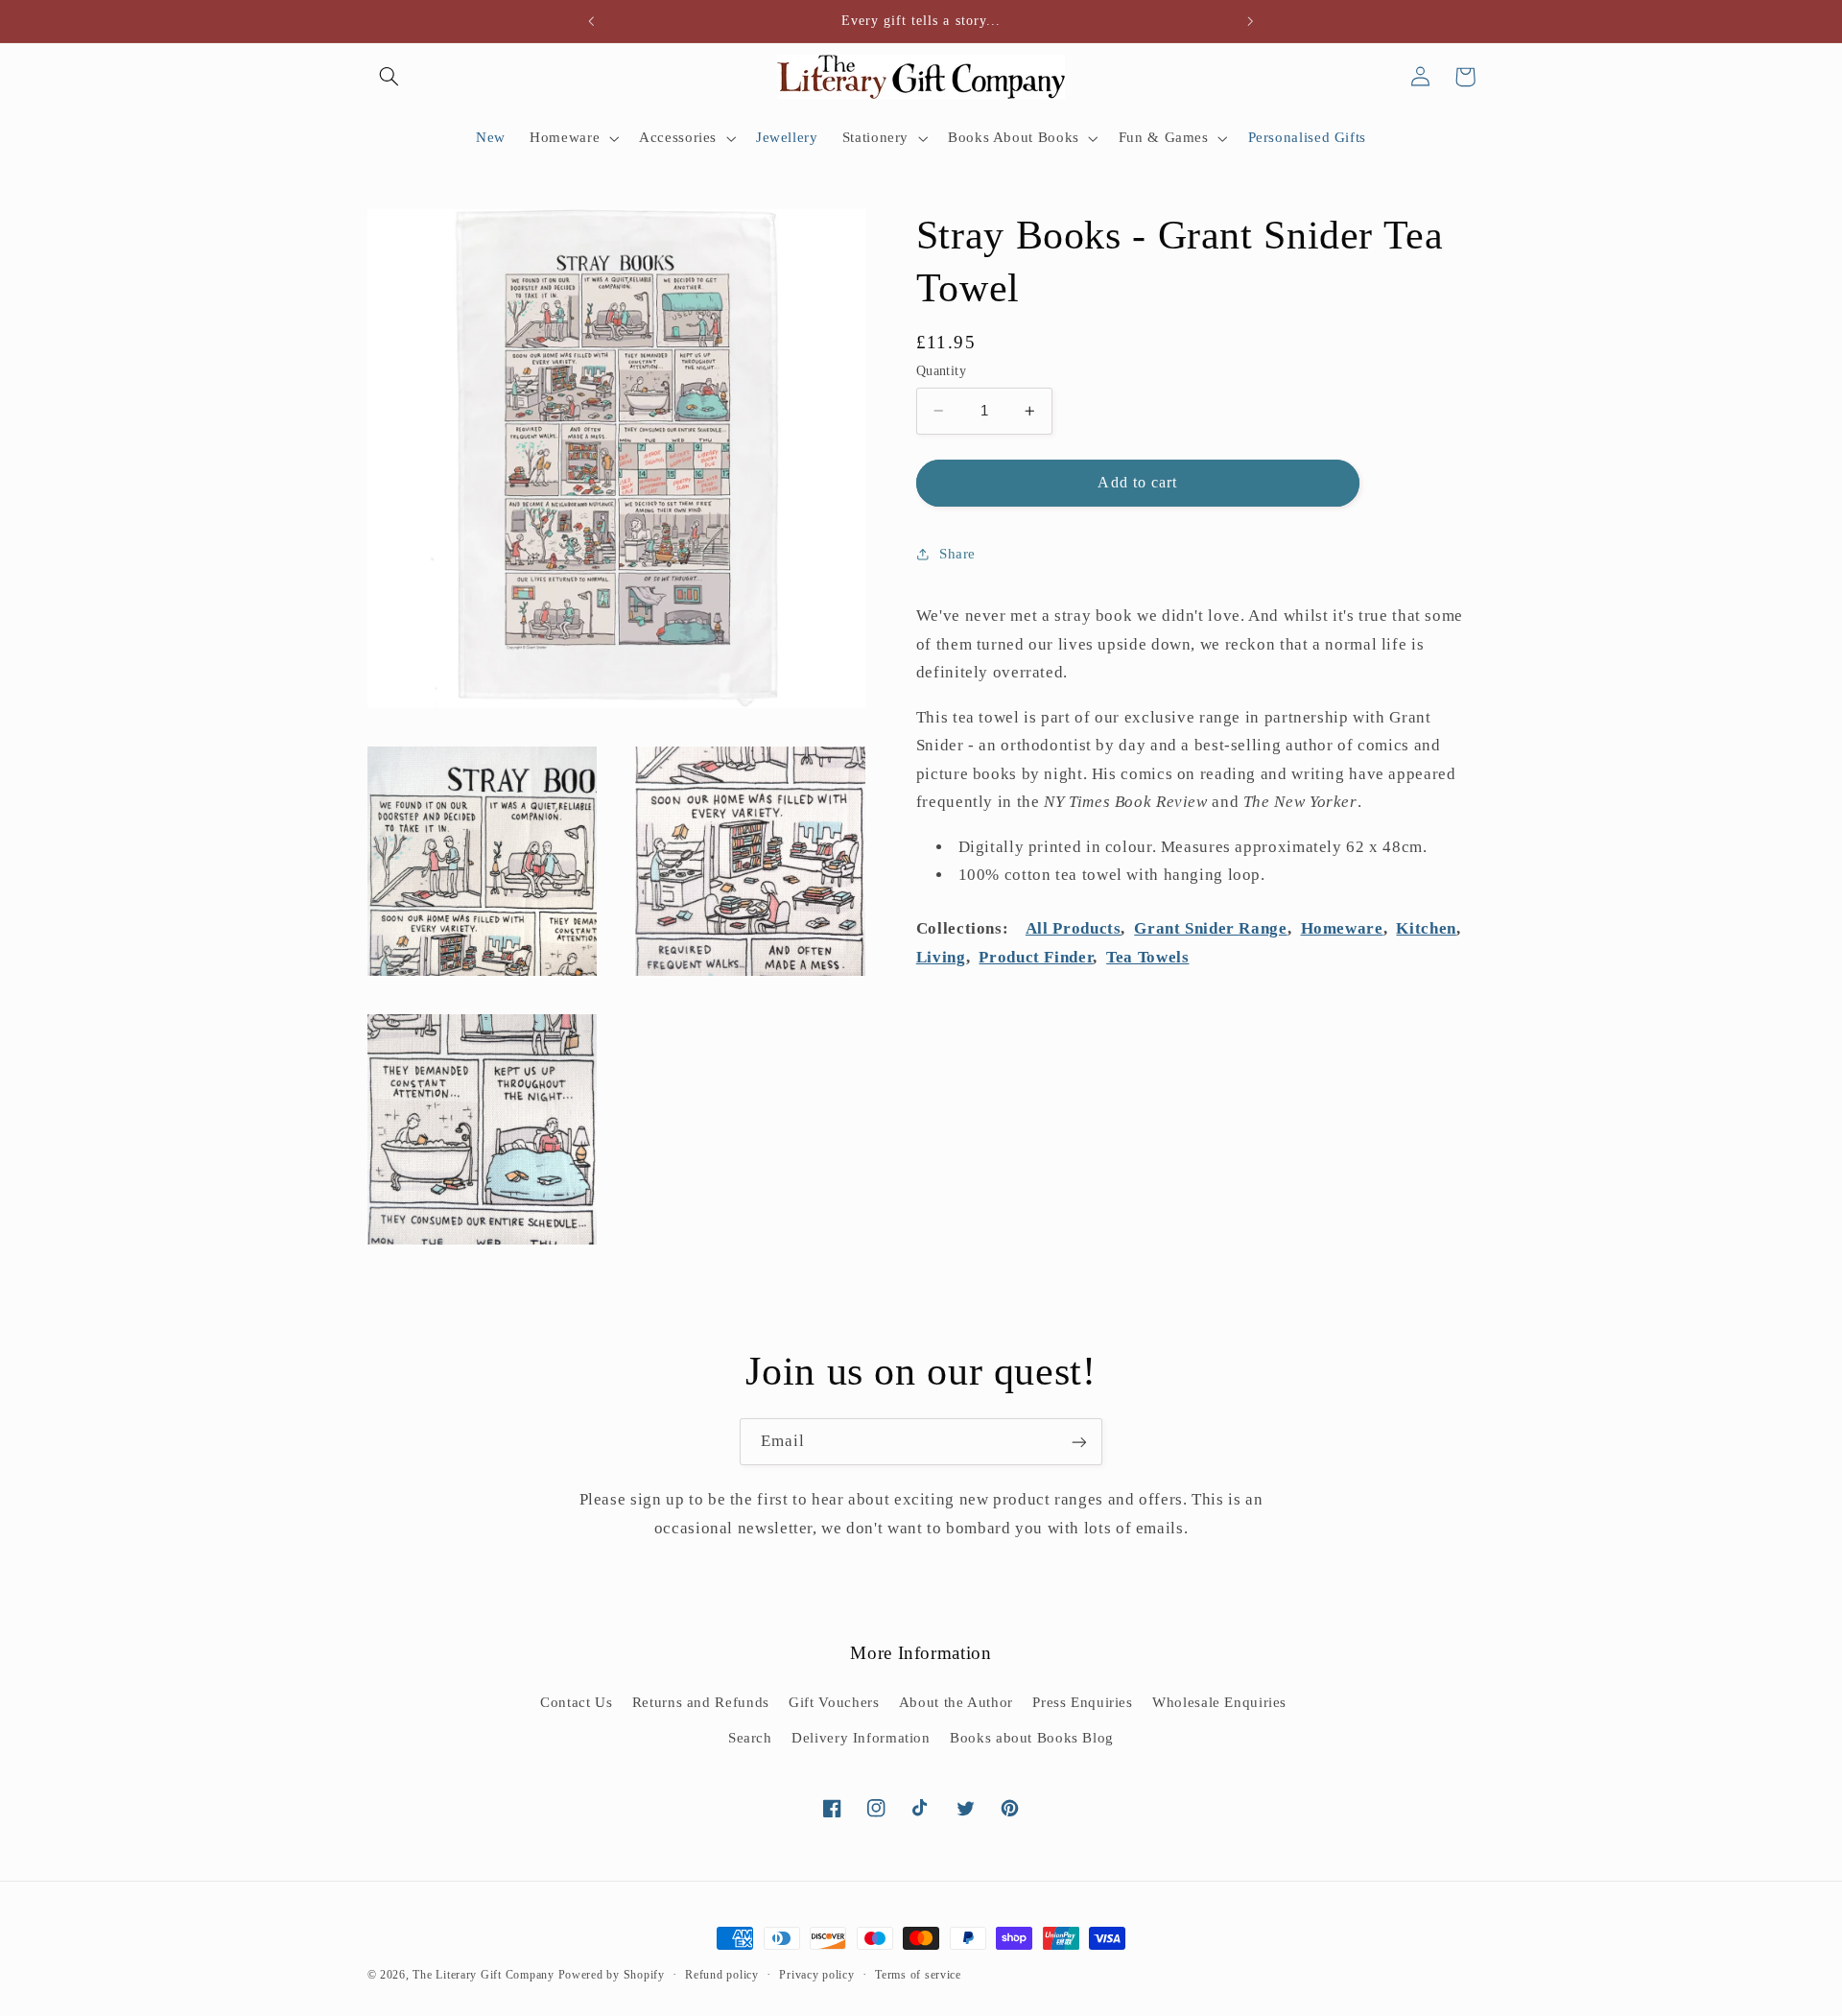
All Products (1074, 928)
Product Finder (1036, 957)
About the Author (956, 1702)
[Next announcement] (1250, 21)
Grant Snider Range (1210, 928)
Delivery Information (861, 1738)
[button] (390, 77)
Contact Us (576, 1702)
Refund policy (722, 1975)
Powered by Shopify (612, 1975)
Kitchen (1426, 928)
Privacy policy (816, 1975)
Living (941, 957)
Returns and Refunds (701, 1702)
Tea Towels (1147, 957)
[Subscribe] (1079, 1442)
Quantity (941, 371)
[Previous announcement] (592, 21)
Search (750, 1738)
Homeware (1342, 928)
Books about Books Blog (1032, 1738)
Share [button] (957, 554)
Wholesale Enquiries (1219, 1702)
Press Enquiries (1082, 1702)
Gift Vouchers (834, 1702)
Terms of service (918, 1975)
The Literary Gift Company (483, 1975)
